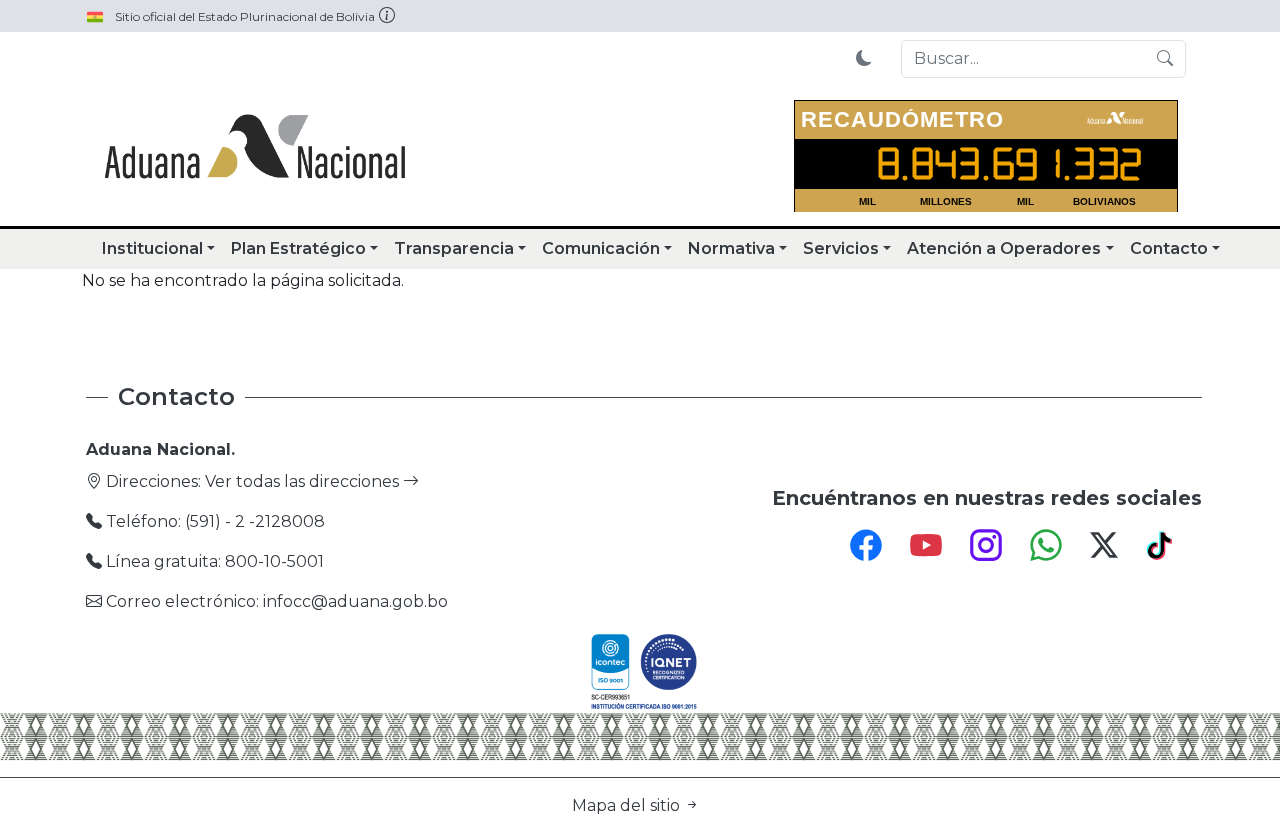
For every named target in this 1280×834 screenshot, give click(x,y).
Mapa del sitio (628, 805)
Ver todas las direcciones (304, 481)
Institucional (152, 248)
